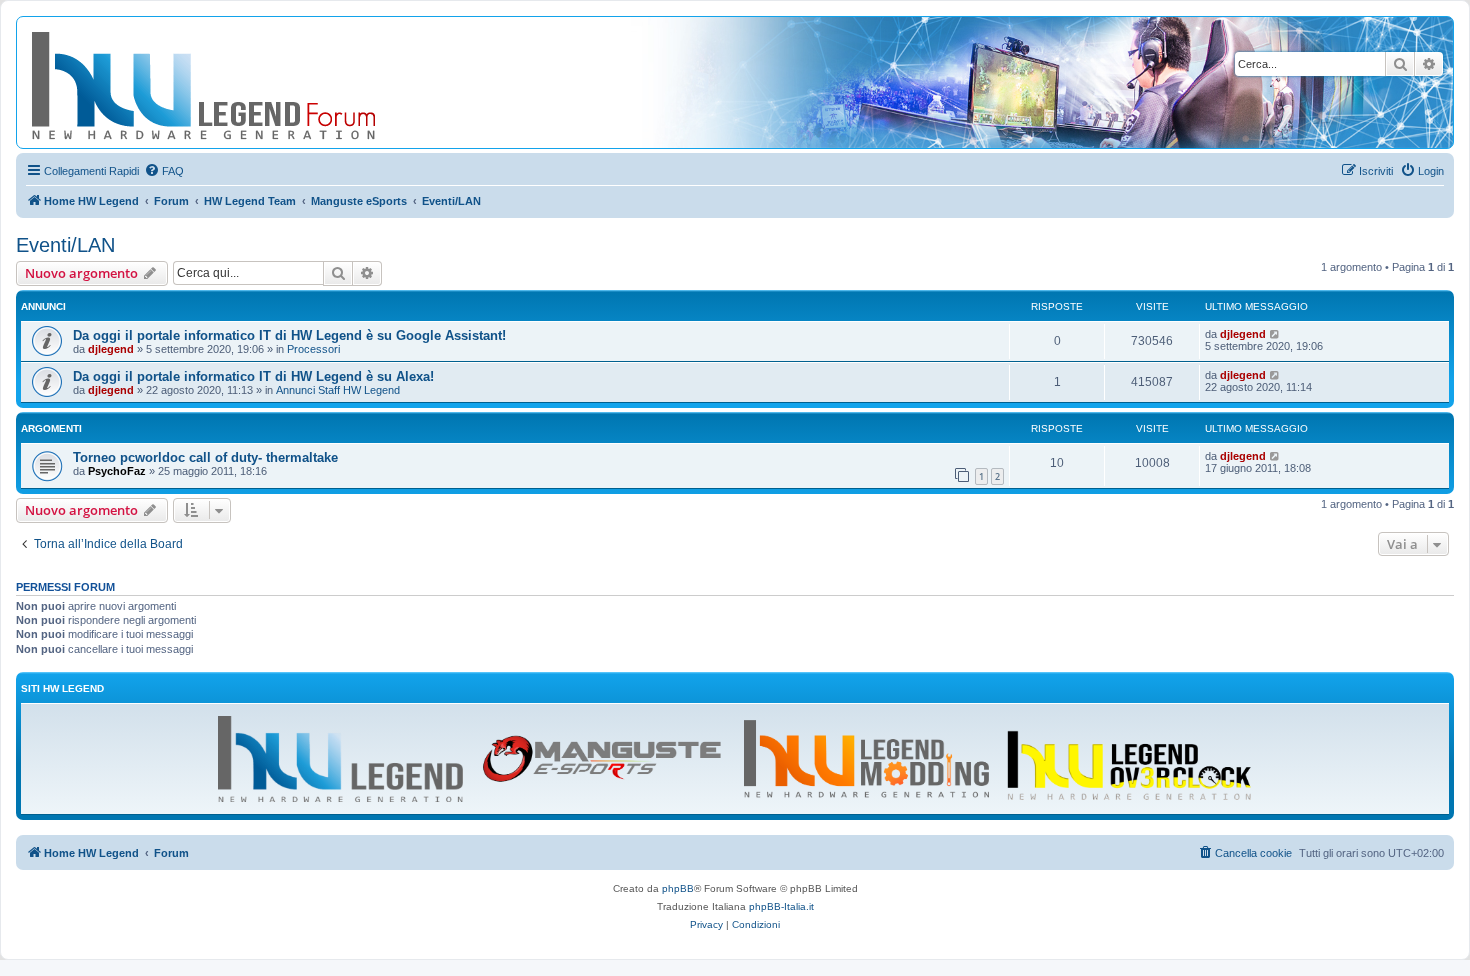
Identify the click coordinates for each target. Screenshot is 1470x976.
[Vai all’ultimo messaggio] (1275, 334)
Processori (313, 349)
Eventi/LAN (65, 245)
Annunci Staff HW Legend (338, 390)
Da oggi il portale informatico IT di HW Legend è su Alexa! (253, 376)
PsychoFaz (117, 471)
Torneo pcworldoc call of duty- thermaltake (205, 457)
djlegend (111, 349)
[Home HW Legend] (236, 82)
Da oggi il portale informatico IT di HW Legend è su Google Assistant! (289, 335)
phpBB (678, 888)
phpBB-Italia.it (781, 906)
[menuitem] (164, 171)
